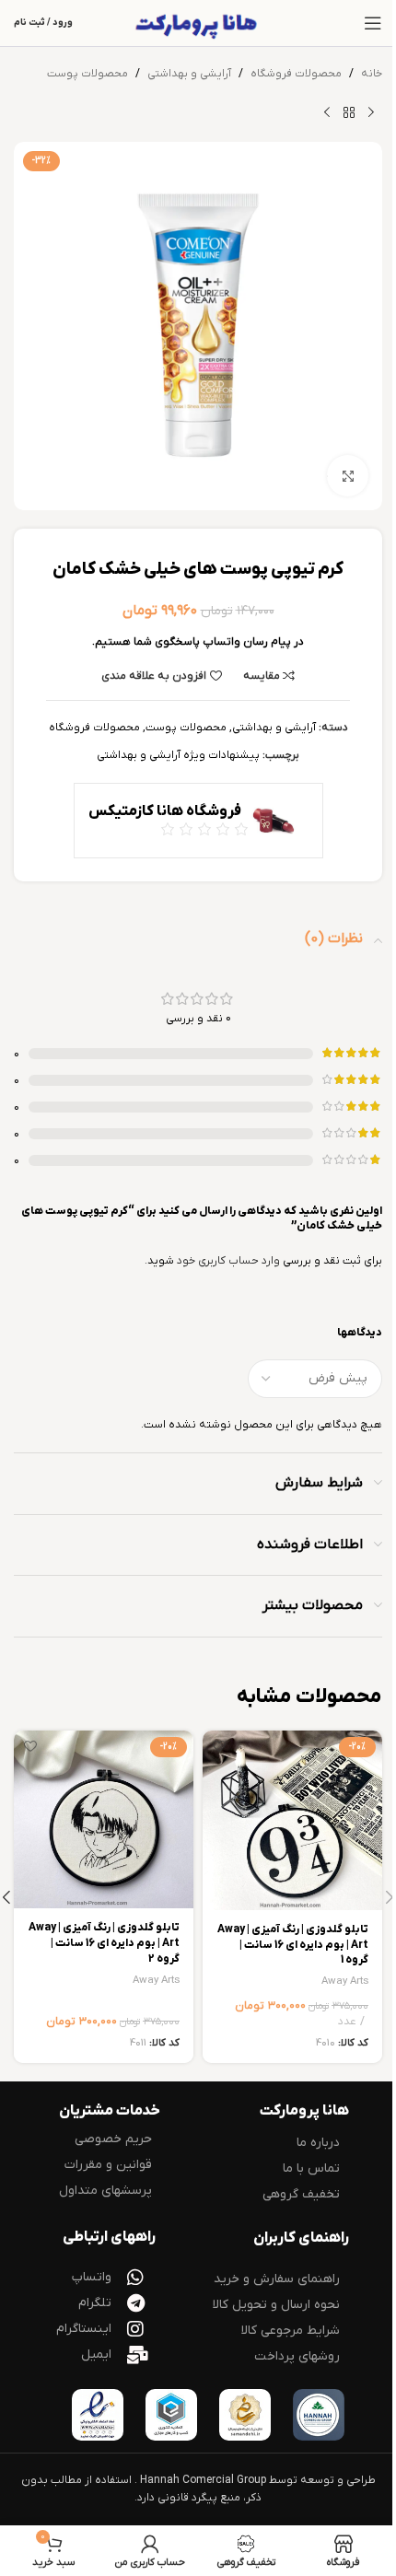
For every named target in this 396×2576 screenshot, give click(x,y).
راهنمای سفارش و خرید (277, 2279)
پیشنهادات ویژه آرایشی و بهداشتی (178, 755)
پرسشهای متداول (105, 2191)
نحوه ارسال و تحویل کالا (276, 2305)
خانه (372, 74)
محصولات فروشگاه (296, 74)
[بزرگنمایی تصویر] (348, 476)
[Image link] (319, 2414)
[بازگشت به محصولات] (349, 112)
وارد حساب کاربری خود (228, 1261)
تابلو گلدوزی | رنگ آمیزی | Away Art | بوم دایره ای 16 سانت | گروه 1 (293, 1945)
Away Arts (345, 1982)
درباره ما (318, 2143)
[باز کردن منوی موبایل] (373, 23)
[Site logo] (198, 23)
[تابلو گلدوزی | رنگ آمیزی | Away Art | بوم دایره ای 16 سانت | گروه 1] (292, 1820)
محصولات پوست (87, 74)
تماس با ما (311, 2168)
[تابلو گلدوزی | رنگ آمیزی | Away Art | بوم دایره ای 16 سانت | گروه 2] (104, 1820)
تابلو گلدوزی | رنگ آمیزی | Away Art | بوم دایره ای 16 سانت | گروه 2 (104, 1943)
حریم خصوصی (113, 2139)
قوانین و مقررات (108, 2165)
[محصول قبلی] (371, 112)
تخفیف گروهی (301, 2194)
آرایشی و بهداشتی (189, 74)
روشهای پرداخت (297, 2356)
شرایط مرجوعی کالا (291, 2331)
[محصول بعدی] (327, 112)
